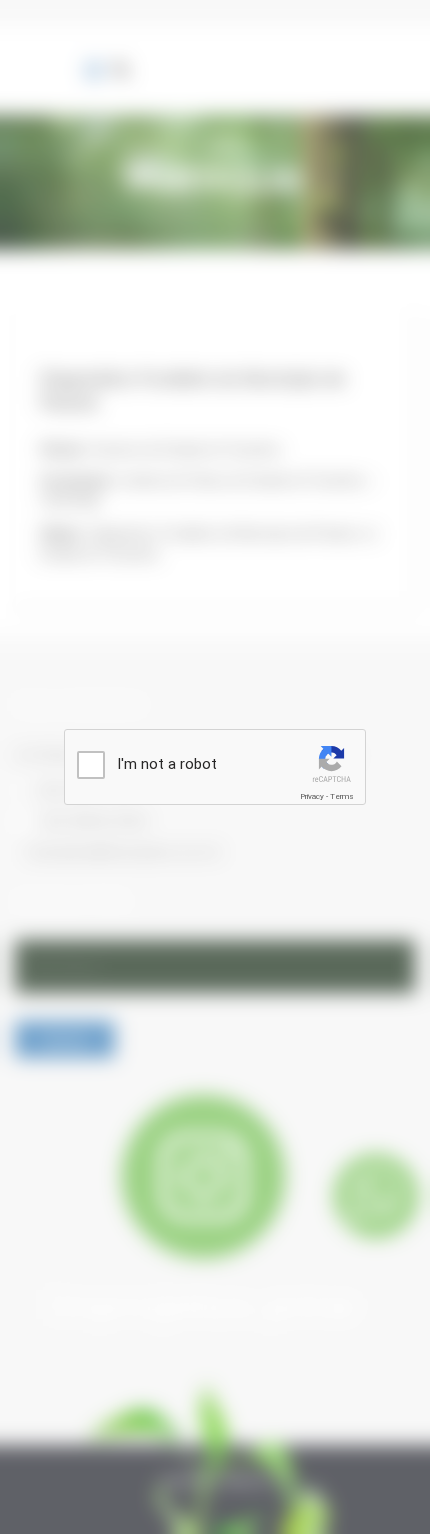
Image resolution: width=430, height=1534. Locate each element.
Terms (342, 796)
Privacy (312, 796)
